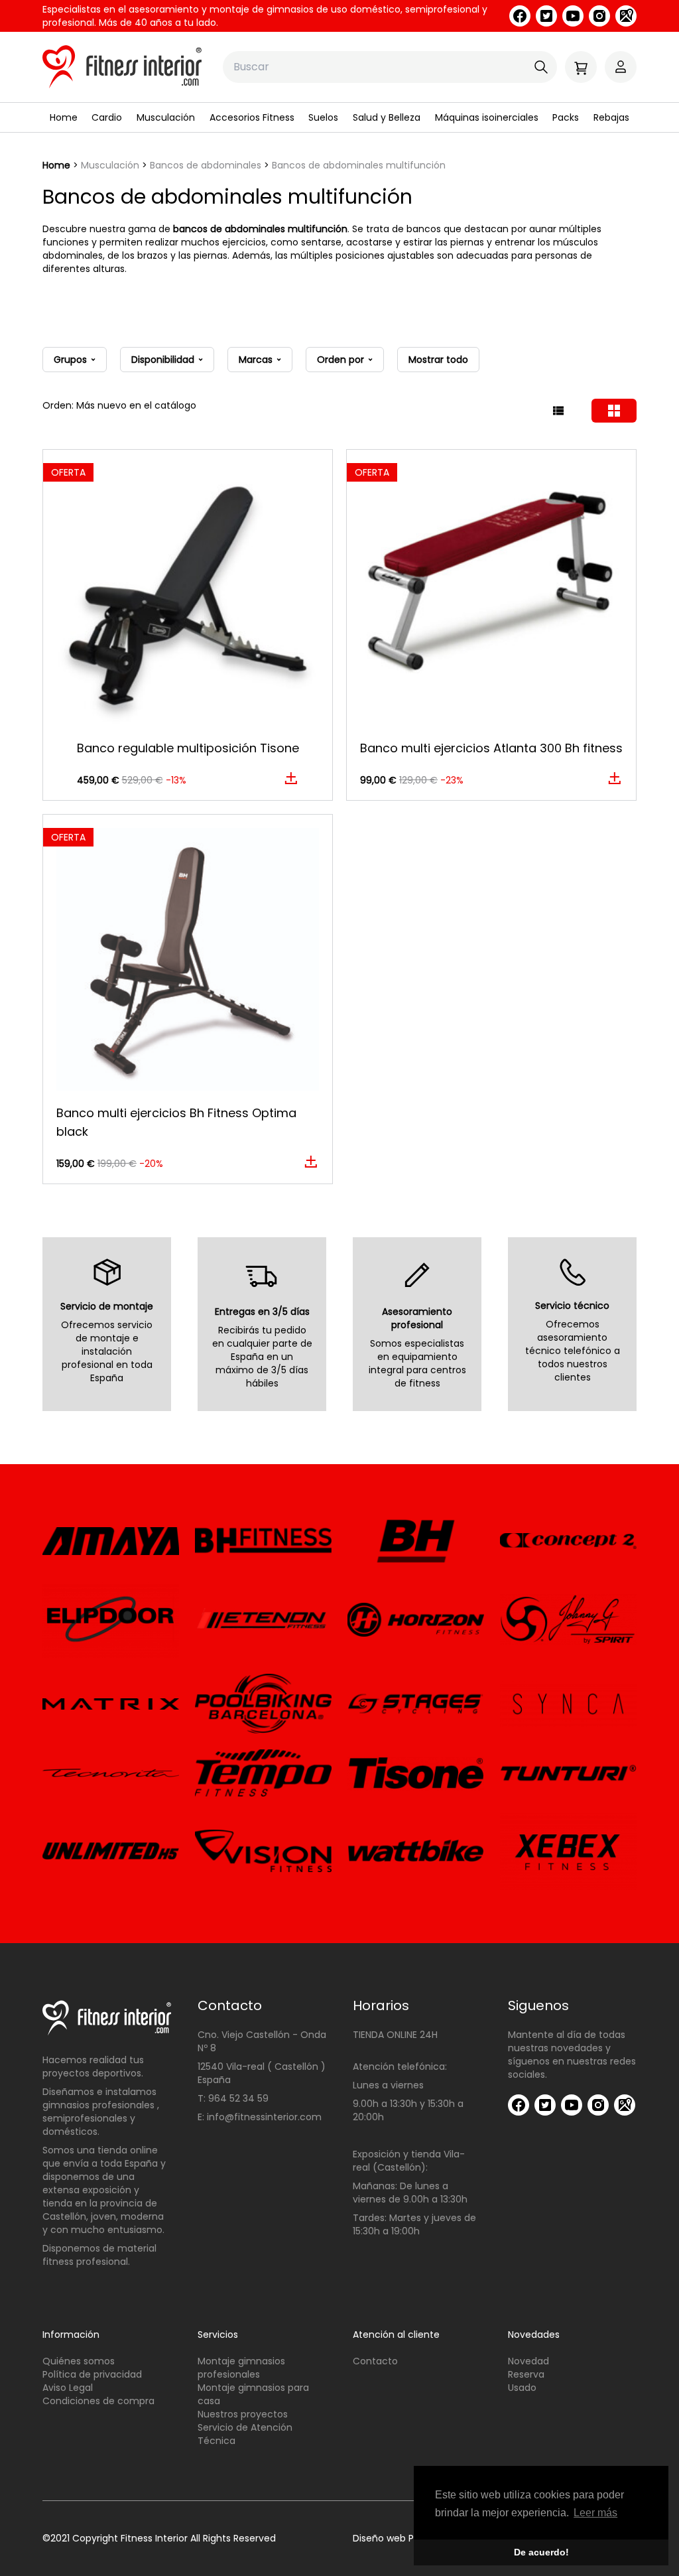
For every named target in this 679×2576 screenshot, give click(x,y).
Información (71, 2335)
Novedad (528, 2361)
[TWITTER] (546, 16)
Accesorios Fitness (252, 117)
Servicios (218, 2335)
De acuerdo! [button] (541, 2552)
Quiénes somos (79, 2361)
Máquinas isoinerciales (487, 117)
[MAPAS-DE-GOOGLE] (626, 16)
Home (64, 117)
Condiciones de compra (98, 2401)
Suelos (323, 117)
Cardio (107, 117)
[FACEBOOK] (520, 16)
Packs (566, 117)
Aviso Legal (68, 2388)
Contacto (375, 2361)
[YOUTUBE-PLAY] (573, 16)
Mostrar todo (438, 360)
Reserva (526, 2374)
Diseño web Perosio (397, 2538)
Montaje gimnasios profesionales (241, 2368)
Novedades (534, 2335)
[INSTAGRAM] (599, 16)
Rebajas (611, 117)
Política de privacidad (92, 2374)
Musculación (166, 117)
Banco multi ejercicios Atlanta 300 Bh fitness (491, 748)
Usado (522, 2388)
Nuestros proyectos (243, 2414)
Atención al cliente (396, 2335)
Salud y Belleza (387, 117)
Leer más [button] (595, 2513)
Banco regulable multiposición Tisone (188, 748)
